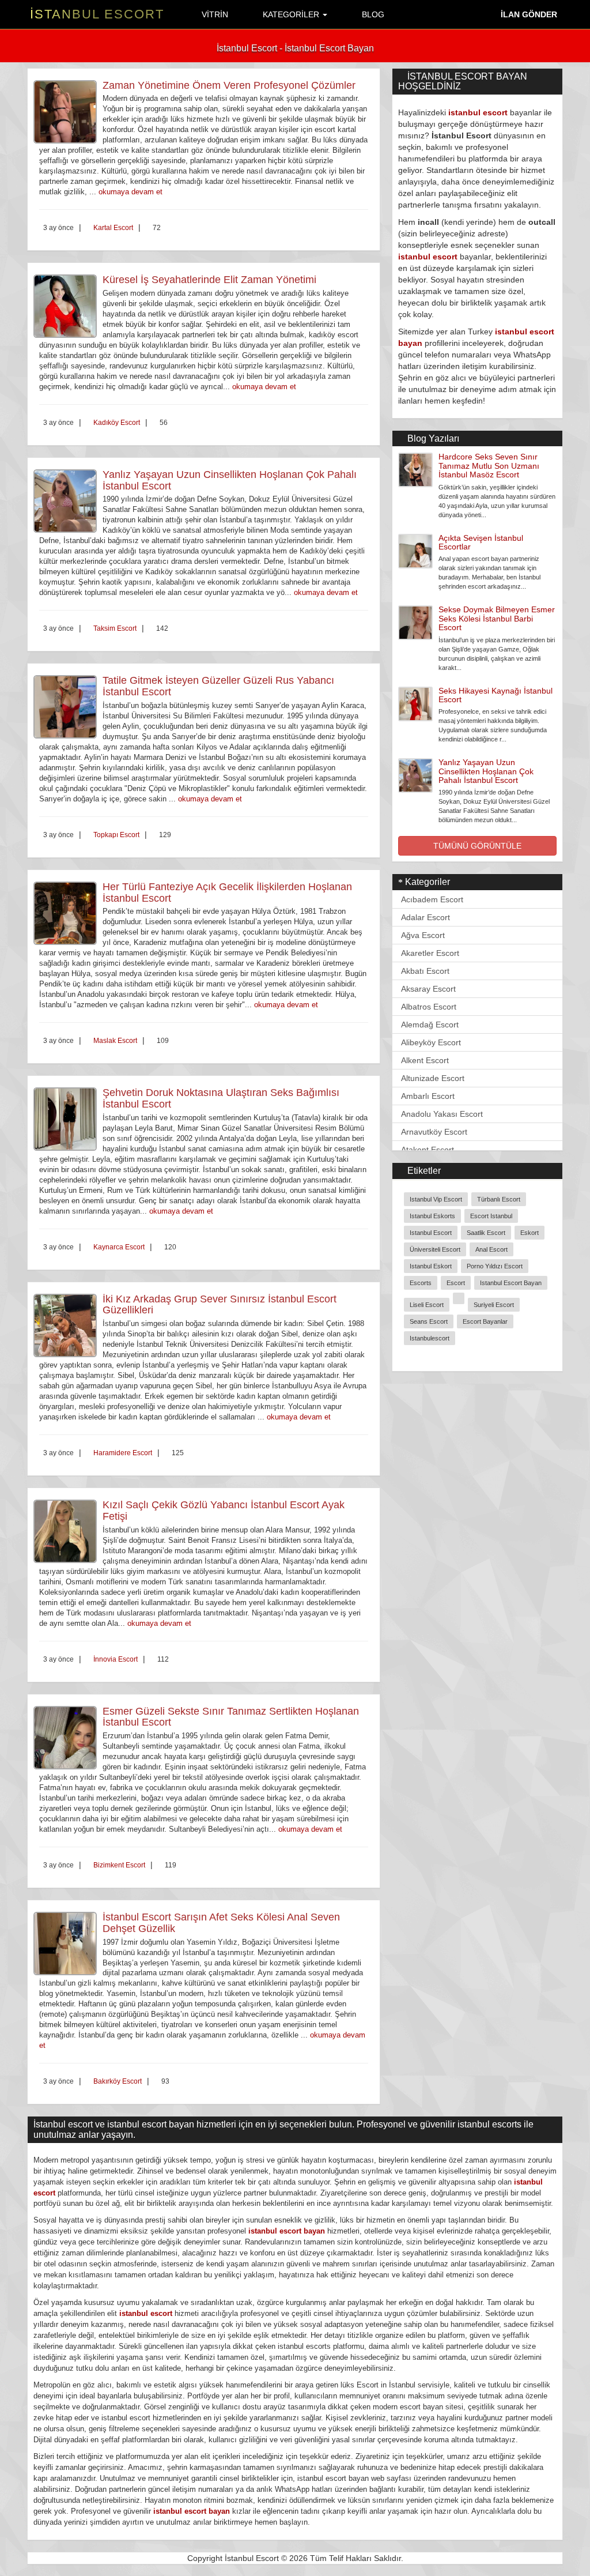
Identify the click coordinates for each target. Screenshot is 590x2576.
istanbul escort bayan (511, 1283)
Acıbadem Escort (432, 899)
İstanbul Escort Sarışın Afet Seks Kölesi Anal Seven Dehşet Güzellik (221, 1923)
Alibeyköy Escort (431, 1042)
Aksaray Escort (428, 989)
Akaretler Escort (430, 953)
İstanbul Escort (97, 14)
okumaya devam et (131, 192)
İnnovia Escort (116, 1659)
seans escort (429, 1321)
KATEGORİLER (291, 14)
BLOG (372, 14)
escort (456, 1283)
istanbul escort (478, 112)
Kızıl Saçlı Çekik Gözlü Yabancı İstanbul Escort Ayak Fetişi (224, 1511)
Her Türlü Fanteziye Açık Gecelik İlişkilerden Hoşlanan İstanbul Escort (227, 892)
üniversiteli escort (435, 1249)
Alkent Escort (425, 1060)
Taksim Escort (115, 628)
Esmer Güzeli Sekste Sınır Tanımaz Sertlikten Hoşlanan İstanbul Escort (231, 1717)
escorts (421, 1283)
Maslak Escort (115, 1041)
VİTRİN (214, 14)
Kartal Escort (113, 228)
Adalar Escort (426, 917)
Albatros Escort (429, 1007)
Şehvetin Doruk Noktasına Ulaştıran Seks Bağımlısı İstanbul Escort (221, 1098)
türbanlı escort (499, 1199)
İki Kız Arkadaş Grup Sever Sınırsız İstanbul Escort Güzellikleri (220, 1305)
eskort (530, 1233)
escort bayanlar (485, 1321)
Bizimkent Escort (119, 1865)
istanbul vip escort (436, 1199)
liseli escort (427, 1305)
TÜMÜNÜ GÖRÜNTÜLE (477, 846)
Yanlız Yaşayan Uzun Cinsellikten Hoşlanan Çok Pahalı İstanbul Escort (230, 480)
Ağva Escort (423, 935)
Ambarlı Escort (428, 1096)
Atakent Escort (428, 1150)
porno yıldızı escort (495, 1266)
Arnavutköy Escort (434, 1132)
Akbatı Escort (425, 971)
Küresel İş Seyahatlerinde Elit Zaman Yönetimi (209, 280)
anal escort (491, 1249)
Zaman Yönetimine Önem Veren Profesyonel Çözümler (229, 85)
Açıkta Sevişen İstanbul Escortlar (481, 542)
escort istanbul (491, 1216)
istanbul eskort (431, 1266)
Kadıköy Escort (117, 423)
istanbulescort (430, 1338)
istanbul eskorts (432, 1216)
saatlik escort (486, 1233)
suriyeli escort (494, 1305)
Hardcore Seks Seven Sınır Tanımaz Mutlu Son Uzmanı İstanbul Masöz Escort (489, 466)
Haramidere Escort (123, 1453)
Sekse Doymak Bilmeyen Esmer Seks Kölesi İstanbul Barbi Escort (497, 618)
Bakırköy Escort (118, 2081)
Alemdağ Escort (430, 1025)
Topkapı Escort (116, 835)
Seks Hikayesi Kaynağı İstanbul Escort (496, 695)
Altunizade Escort (433, 1078)
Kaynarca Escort (119, 1247)
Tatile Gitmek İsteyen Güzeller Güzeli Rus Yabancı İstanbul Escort (218, 686)
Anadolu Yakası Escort (442, 1114)
